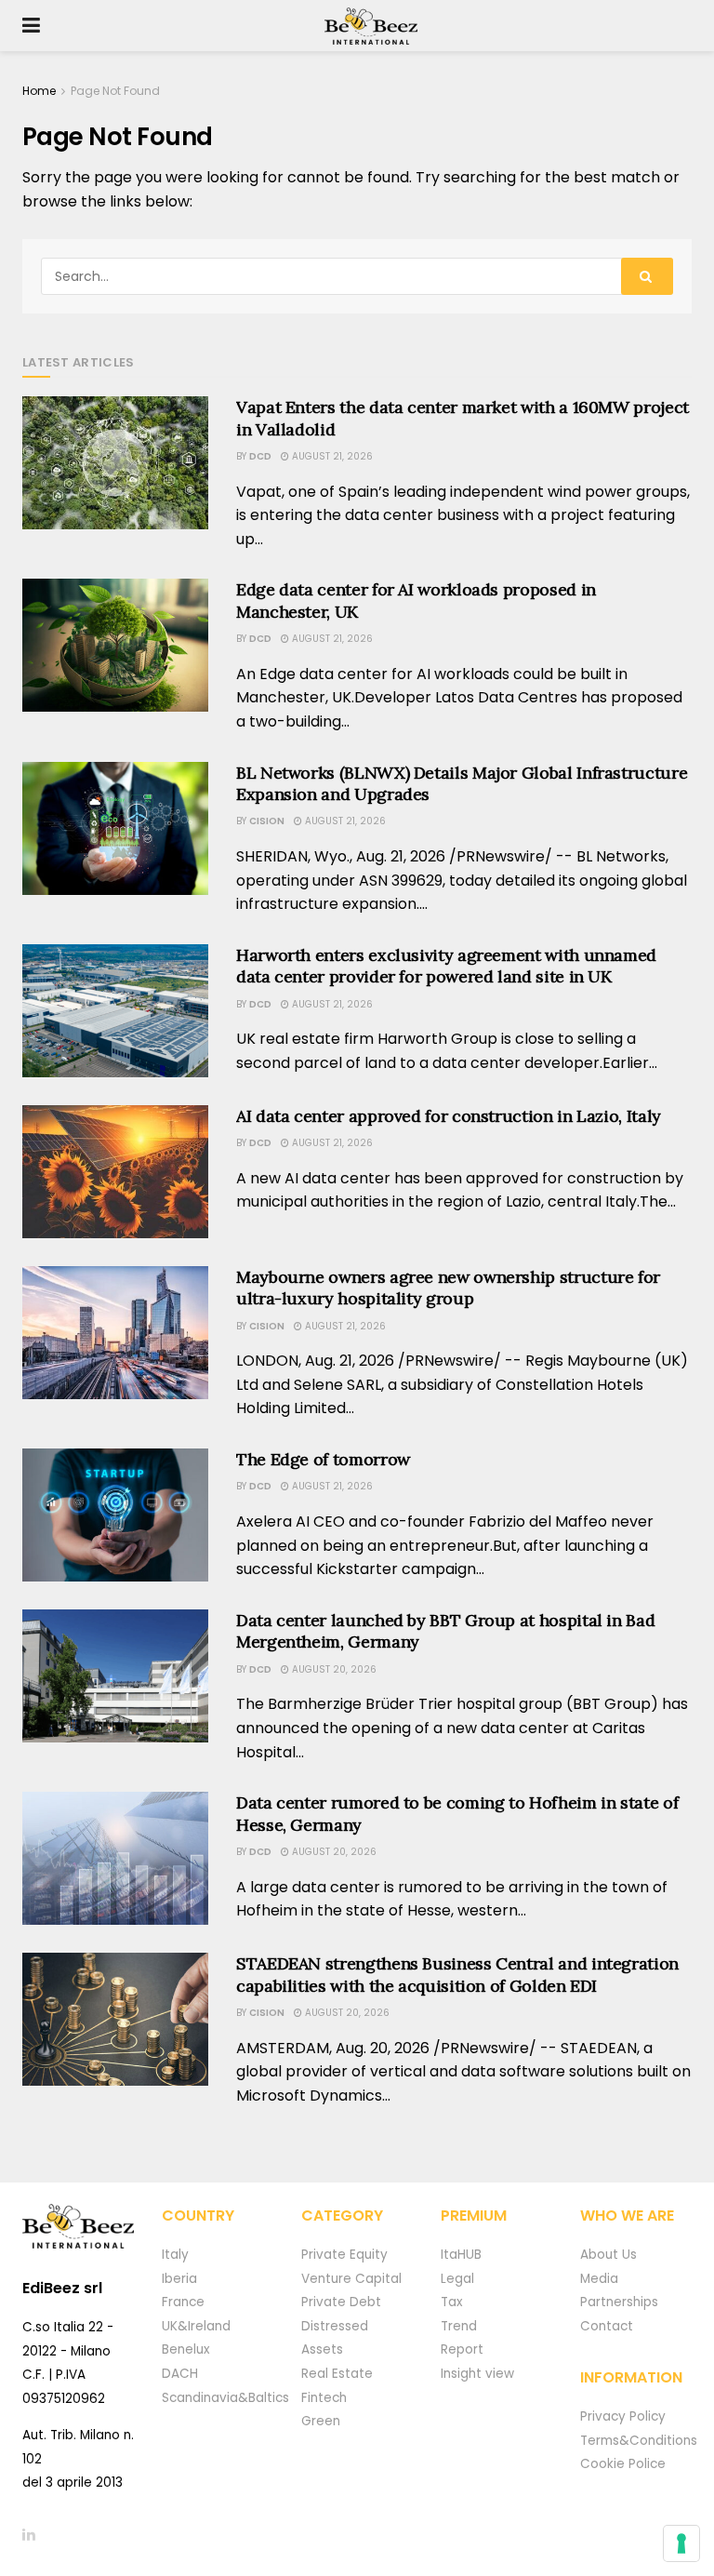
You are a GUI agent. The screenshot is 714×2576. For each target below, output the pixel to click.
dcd (260, 456)
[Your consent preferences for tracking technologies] (681, 2543)
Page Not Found (115, 91)
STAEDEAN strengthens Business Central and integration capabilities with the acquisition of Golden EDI (457, 1974)
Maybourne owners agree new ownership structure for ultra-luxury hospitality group (448, 1288)
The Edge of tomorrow (323, 1459)
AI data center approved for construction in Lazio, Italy (449, 1116)
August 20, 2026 (333, 1669)
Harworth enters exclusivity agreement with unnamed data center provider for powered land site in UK (446, 966)
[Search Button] (647, 276)
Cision (267, 821)
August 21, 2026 (331, 456)
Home (39, 91)
